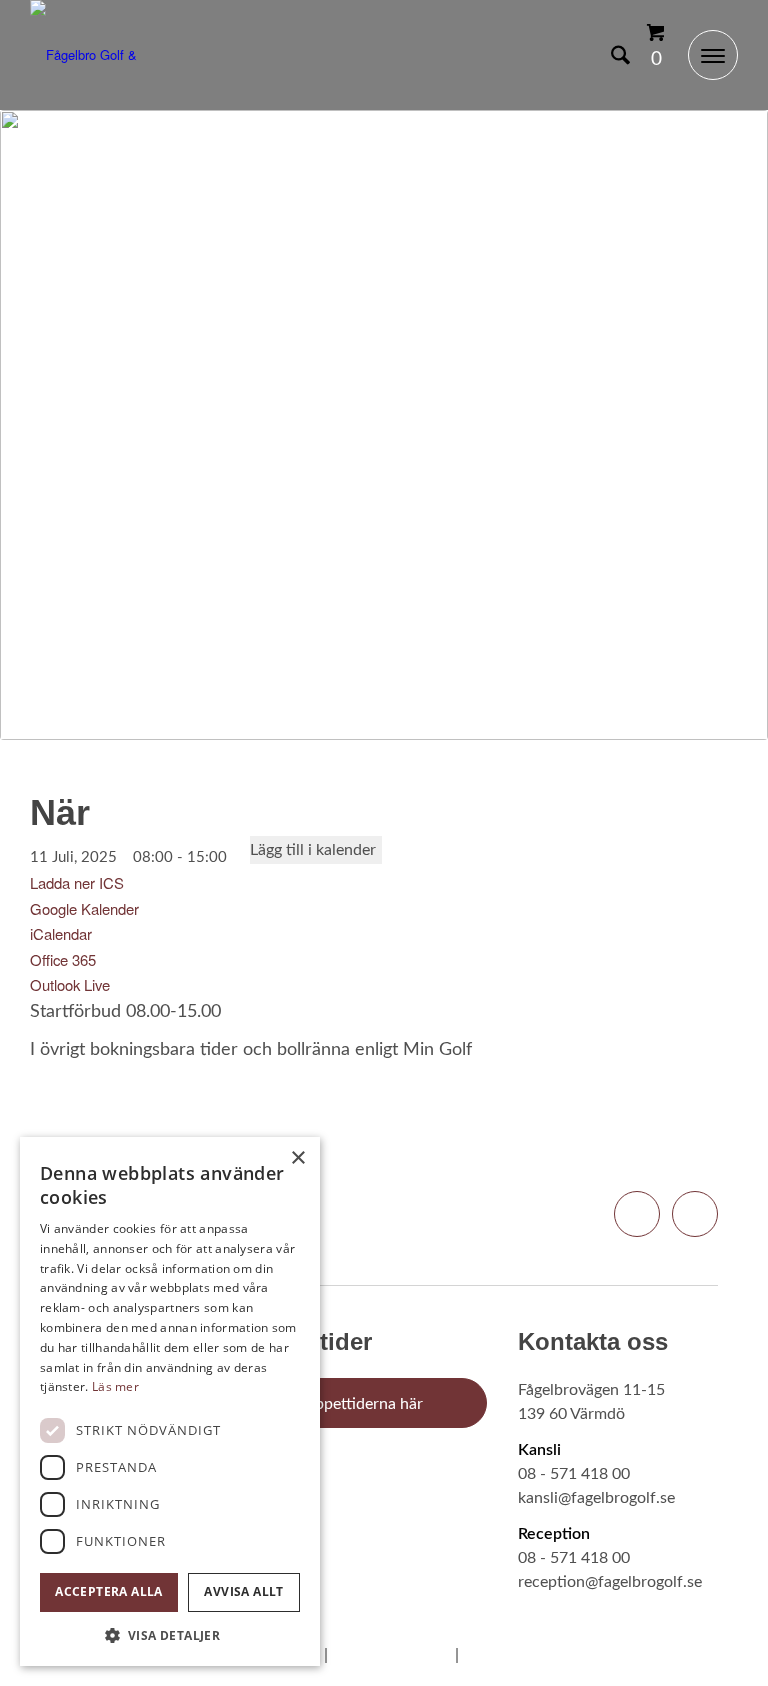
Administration (391, 1655)
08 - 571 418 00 (574, 1474)
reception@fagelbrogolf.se (610, 1582)
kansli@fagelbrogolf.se (596, 1498)
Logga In (572, 55)
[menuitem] (610, 55)
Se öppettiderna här (354, 1404)
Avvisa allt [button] (243, 1591)
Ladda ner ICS (77, 882)
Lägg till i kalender (313, 850)
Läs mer (115, 1386)
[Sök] (610, 55)
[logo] (105, 55)
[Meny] (703, 55)
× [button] (297, 1158)
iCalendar (61, 933)
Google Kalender (84, 908)
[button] (170, 1635)
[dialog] (170, 1401)
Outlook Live (70, 984)
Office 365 (63, 959)
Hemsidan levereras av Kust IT (581, 1655)
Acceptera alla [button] (109, 1591)
